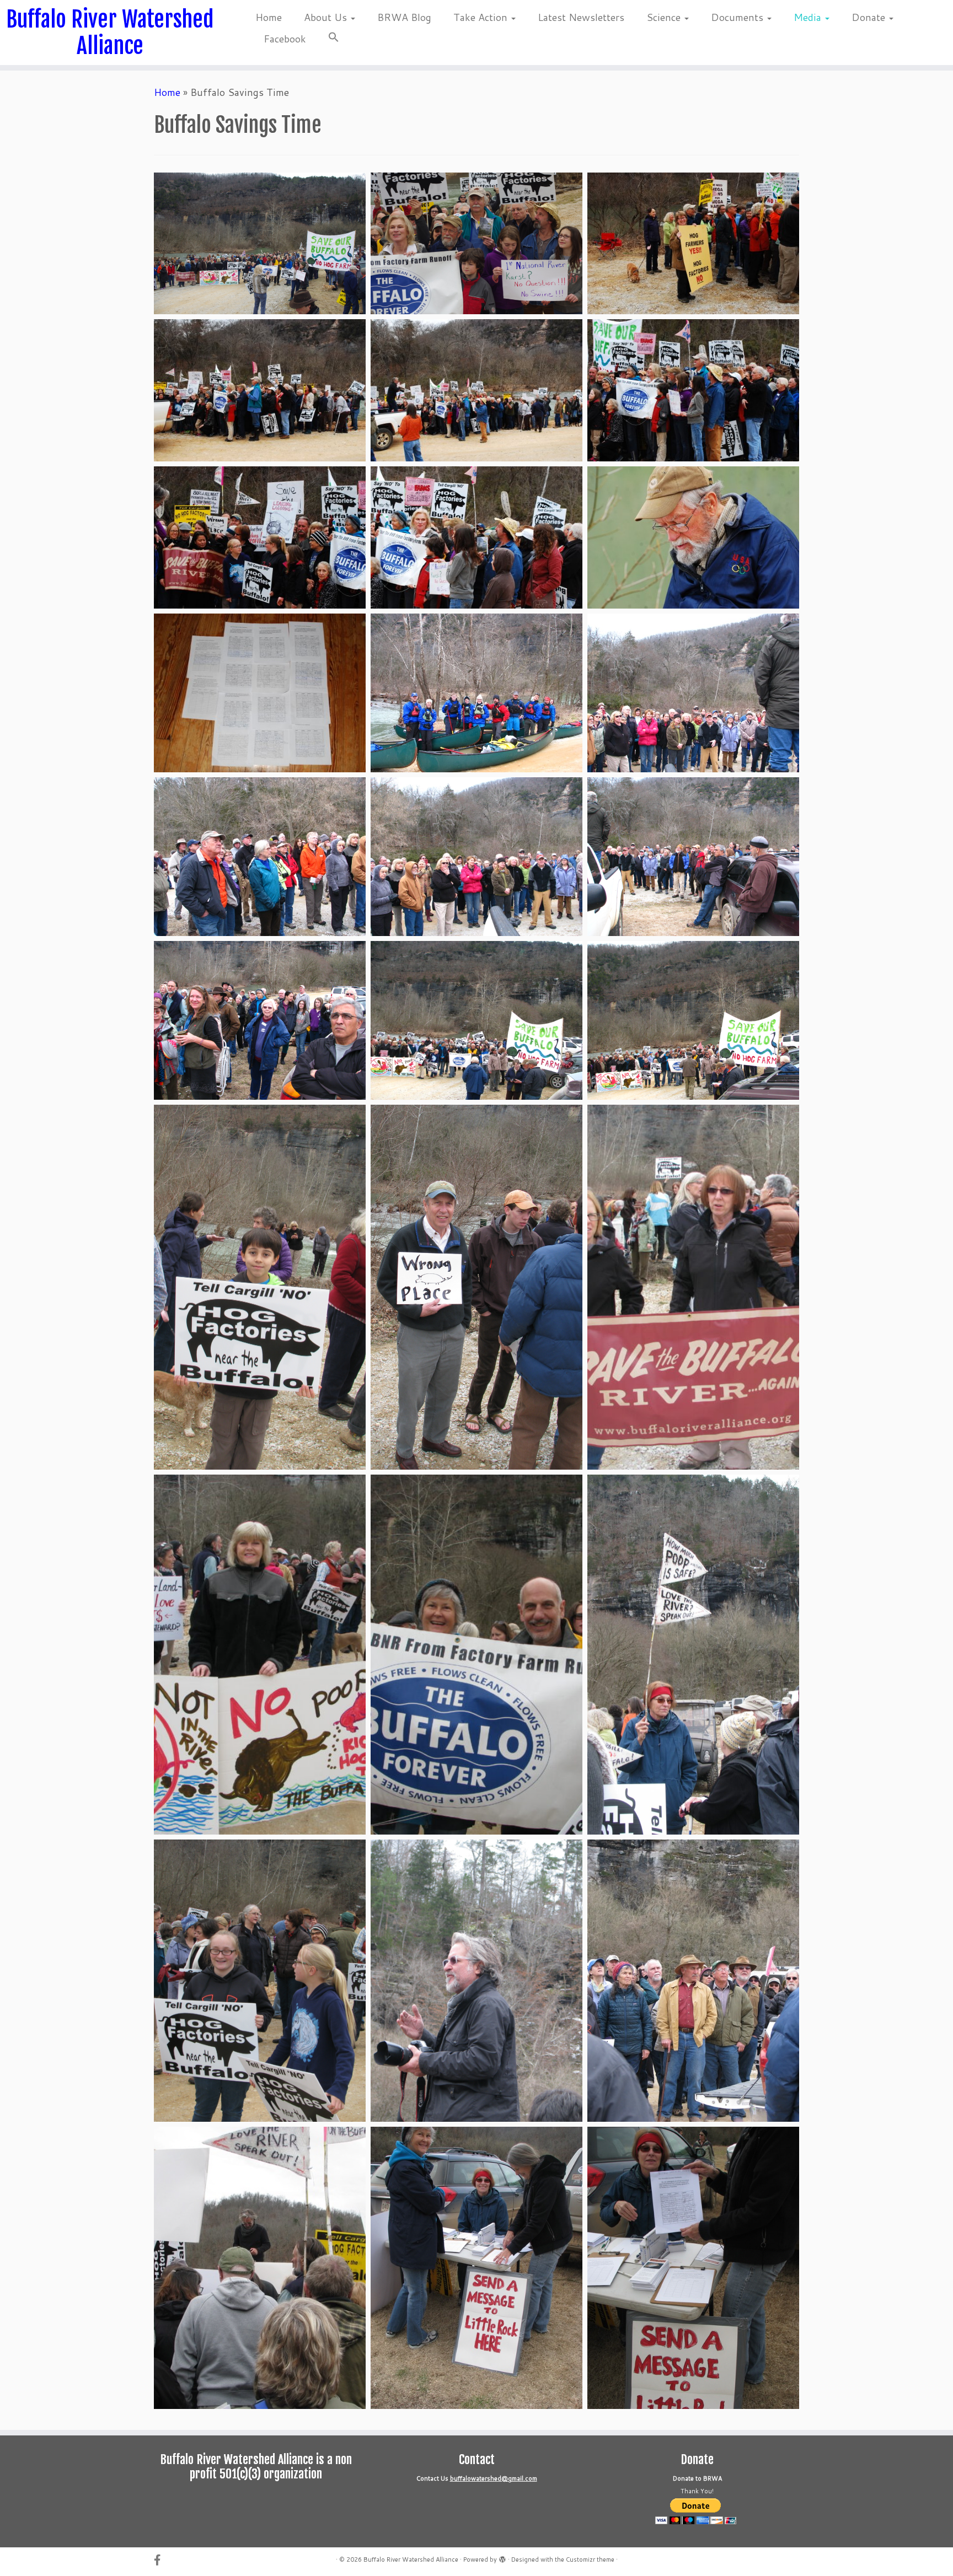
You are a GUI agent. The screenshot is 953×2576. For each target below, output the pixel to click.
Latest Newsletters (581, 17)
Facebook (285, 39)
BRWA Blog (404, 17)
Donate (870, 17)
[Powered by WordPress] (502, 2557)
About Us (327, 17)
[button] (328, 39)
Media (809, 17)
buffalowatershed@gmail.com (494, 2478)
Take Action (482, 17)
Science (665, 17)
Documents (738, 17)
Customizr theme (590, 2559)
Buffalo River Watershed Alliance (110, 33)
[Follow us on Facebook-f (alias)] (161, 2560)
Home (269, 17)
